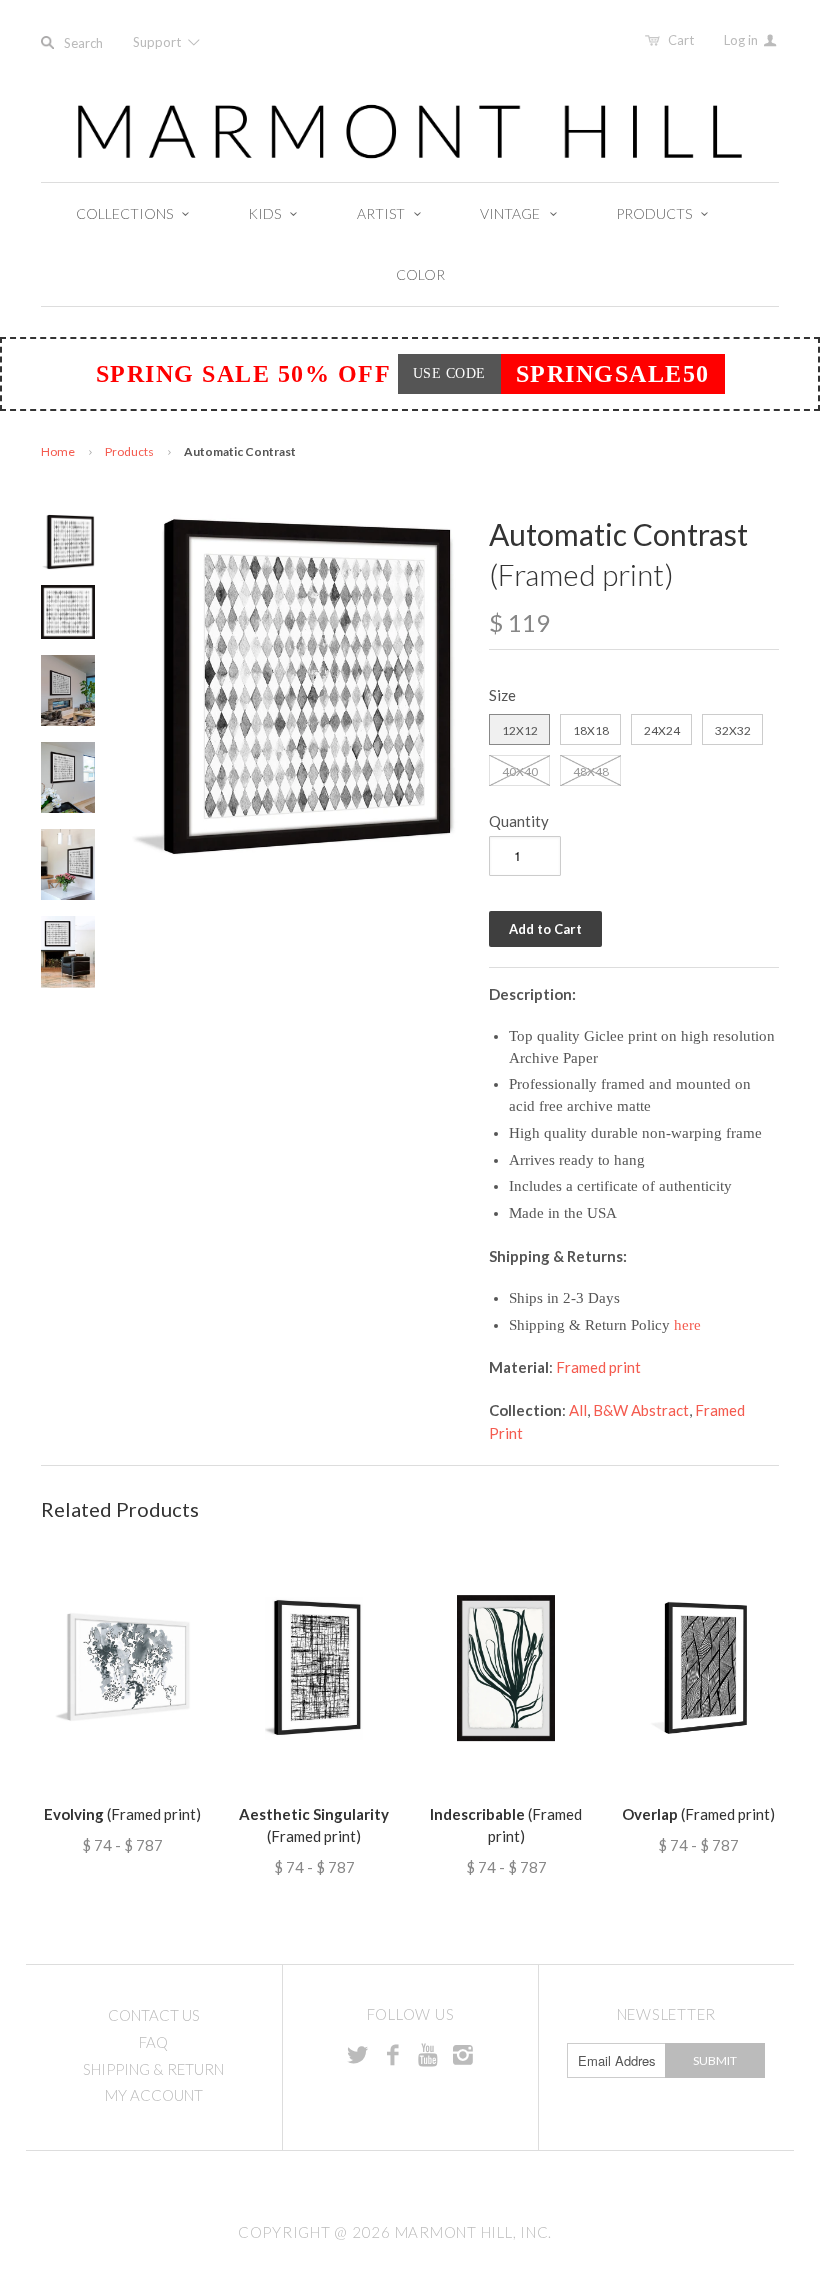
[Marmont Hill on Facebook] (393, 2054)
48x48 (591, 771)
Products (129, 451)
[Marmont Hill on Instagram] (463, 2054)
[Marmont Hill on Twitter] (358, 2054)
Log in (742, 40)
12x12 (520, 730)
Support (158, 42)
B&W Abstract (641, 1410)
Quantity (519, 821)
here (687, 1325)
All (578, 1410)
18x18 (591, 730)
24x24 (662, 730)
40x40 (520, 771)
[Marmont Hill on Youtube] (428, 2054)
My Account (154, 2095)
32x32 (733, 730)
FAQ (153, 2042)
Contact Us (154, 2015)
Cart (681, 40)
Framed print (598, 1367)
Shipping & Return (153, 2069)
